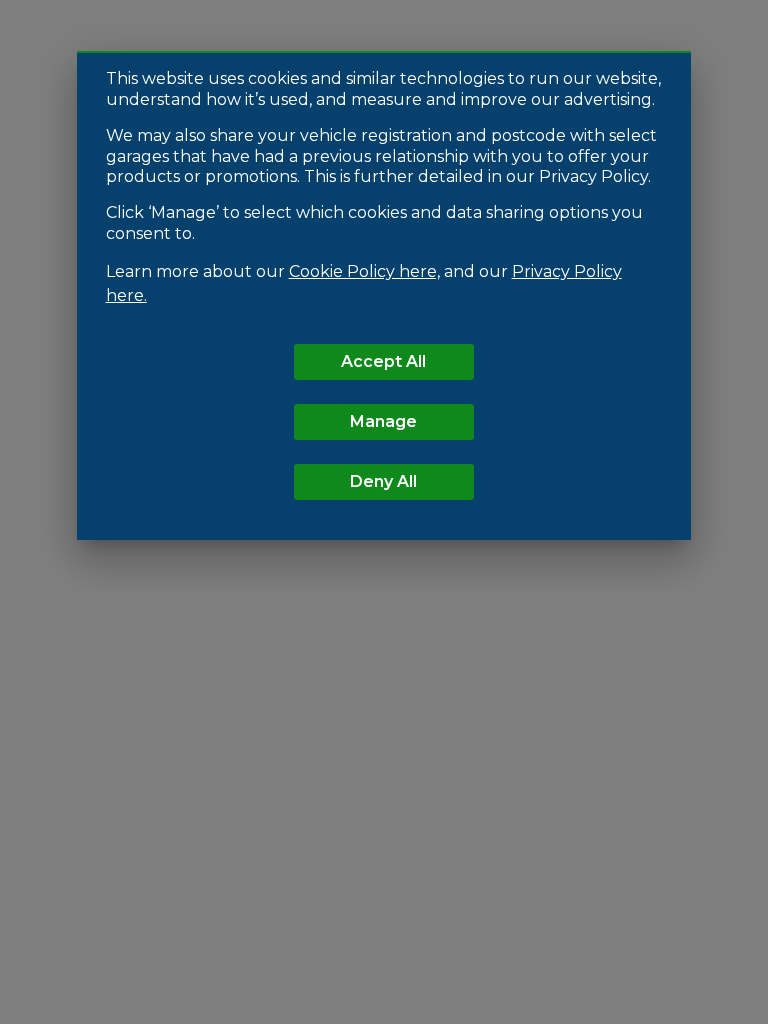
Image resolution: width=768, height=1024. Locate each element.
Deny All (383, 481)
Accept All (383, 361)
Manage (383, 421)
